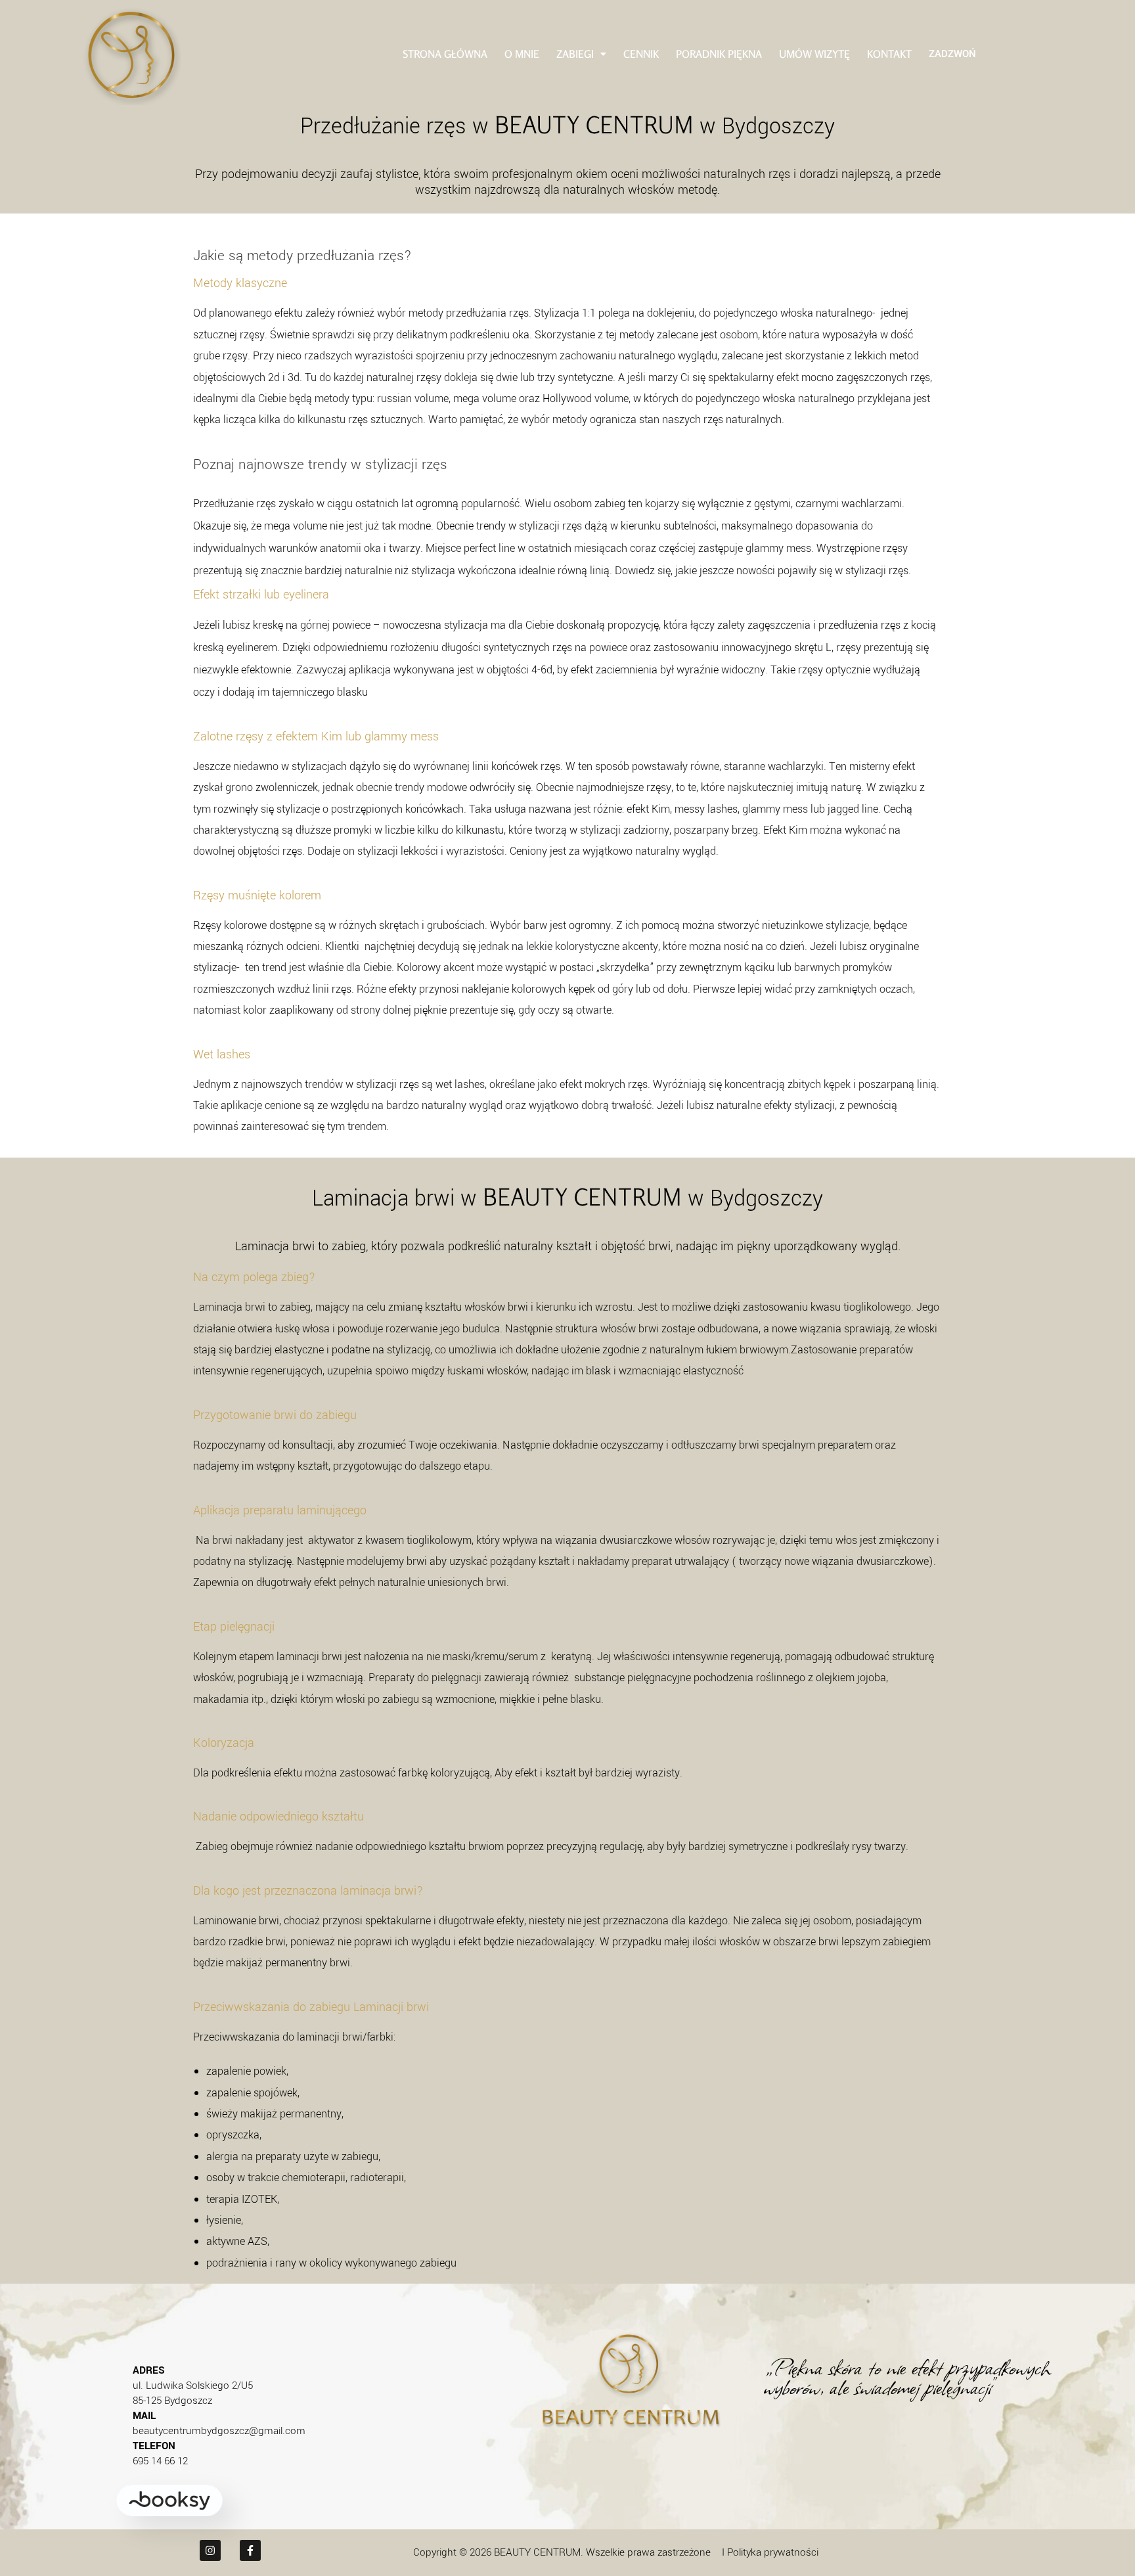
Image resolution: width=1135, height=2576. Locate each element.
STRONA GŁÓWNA (445, 54)
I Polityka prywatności (770, 2552)
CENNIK (641, 54)
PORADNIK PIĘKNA (719, 54)
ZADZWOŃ (952, 53)
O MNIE (522, 54)
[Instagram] (210, 2550)
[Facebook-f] (250, 2550)
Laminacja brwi (229, 1307)
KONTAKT (889, 54)
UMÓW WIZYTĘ (814, 54)
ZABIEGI (575, 54)
